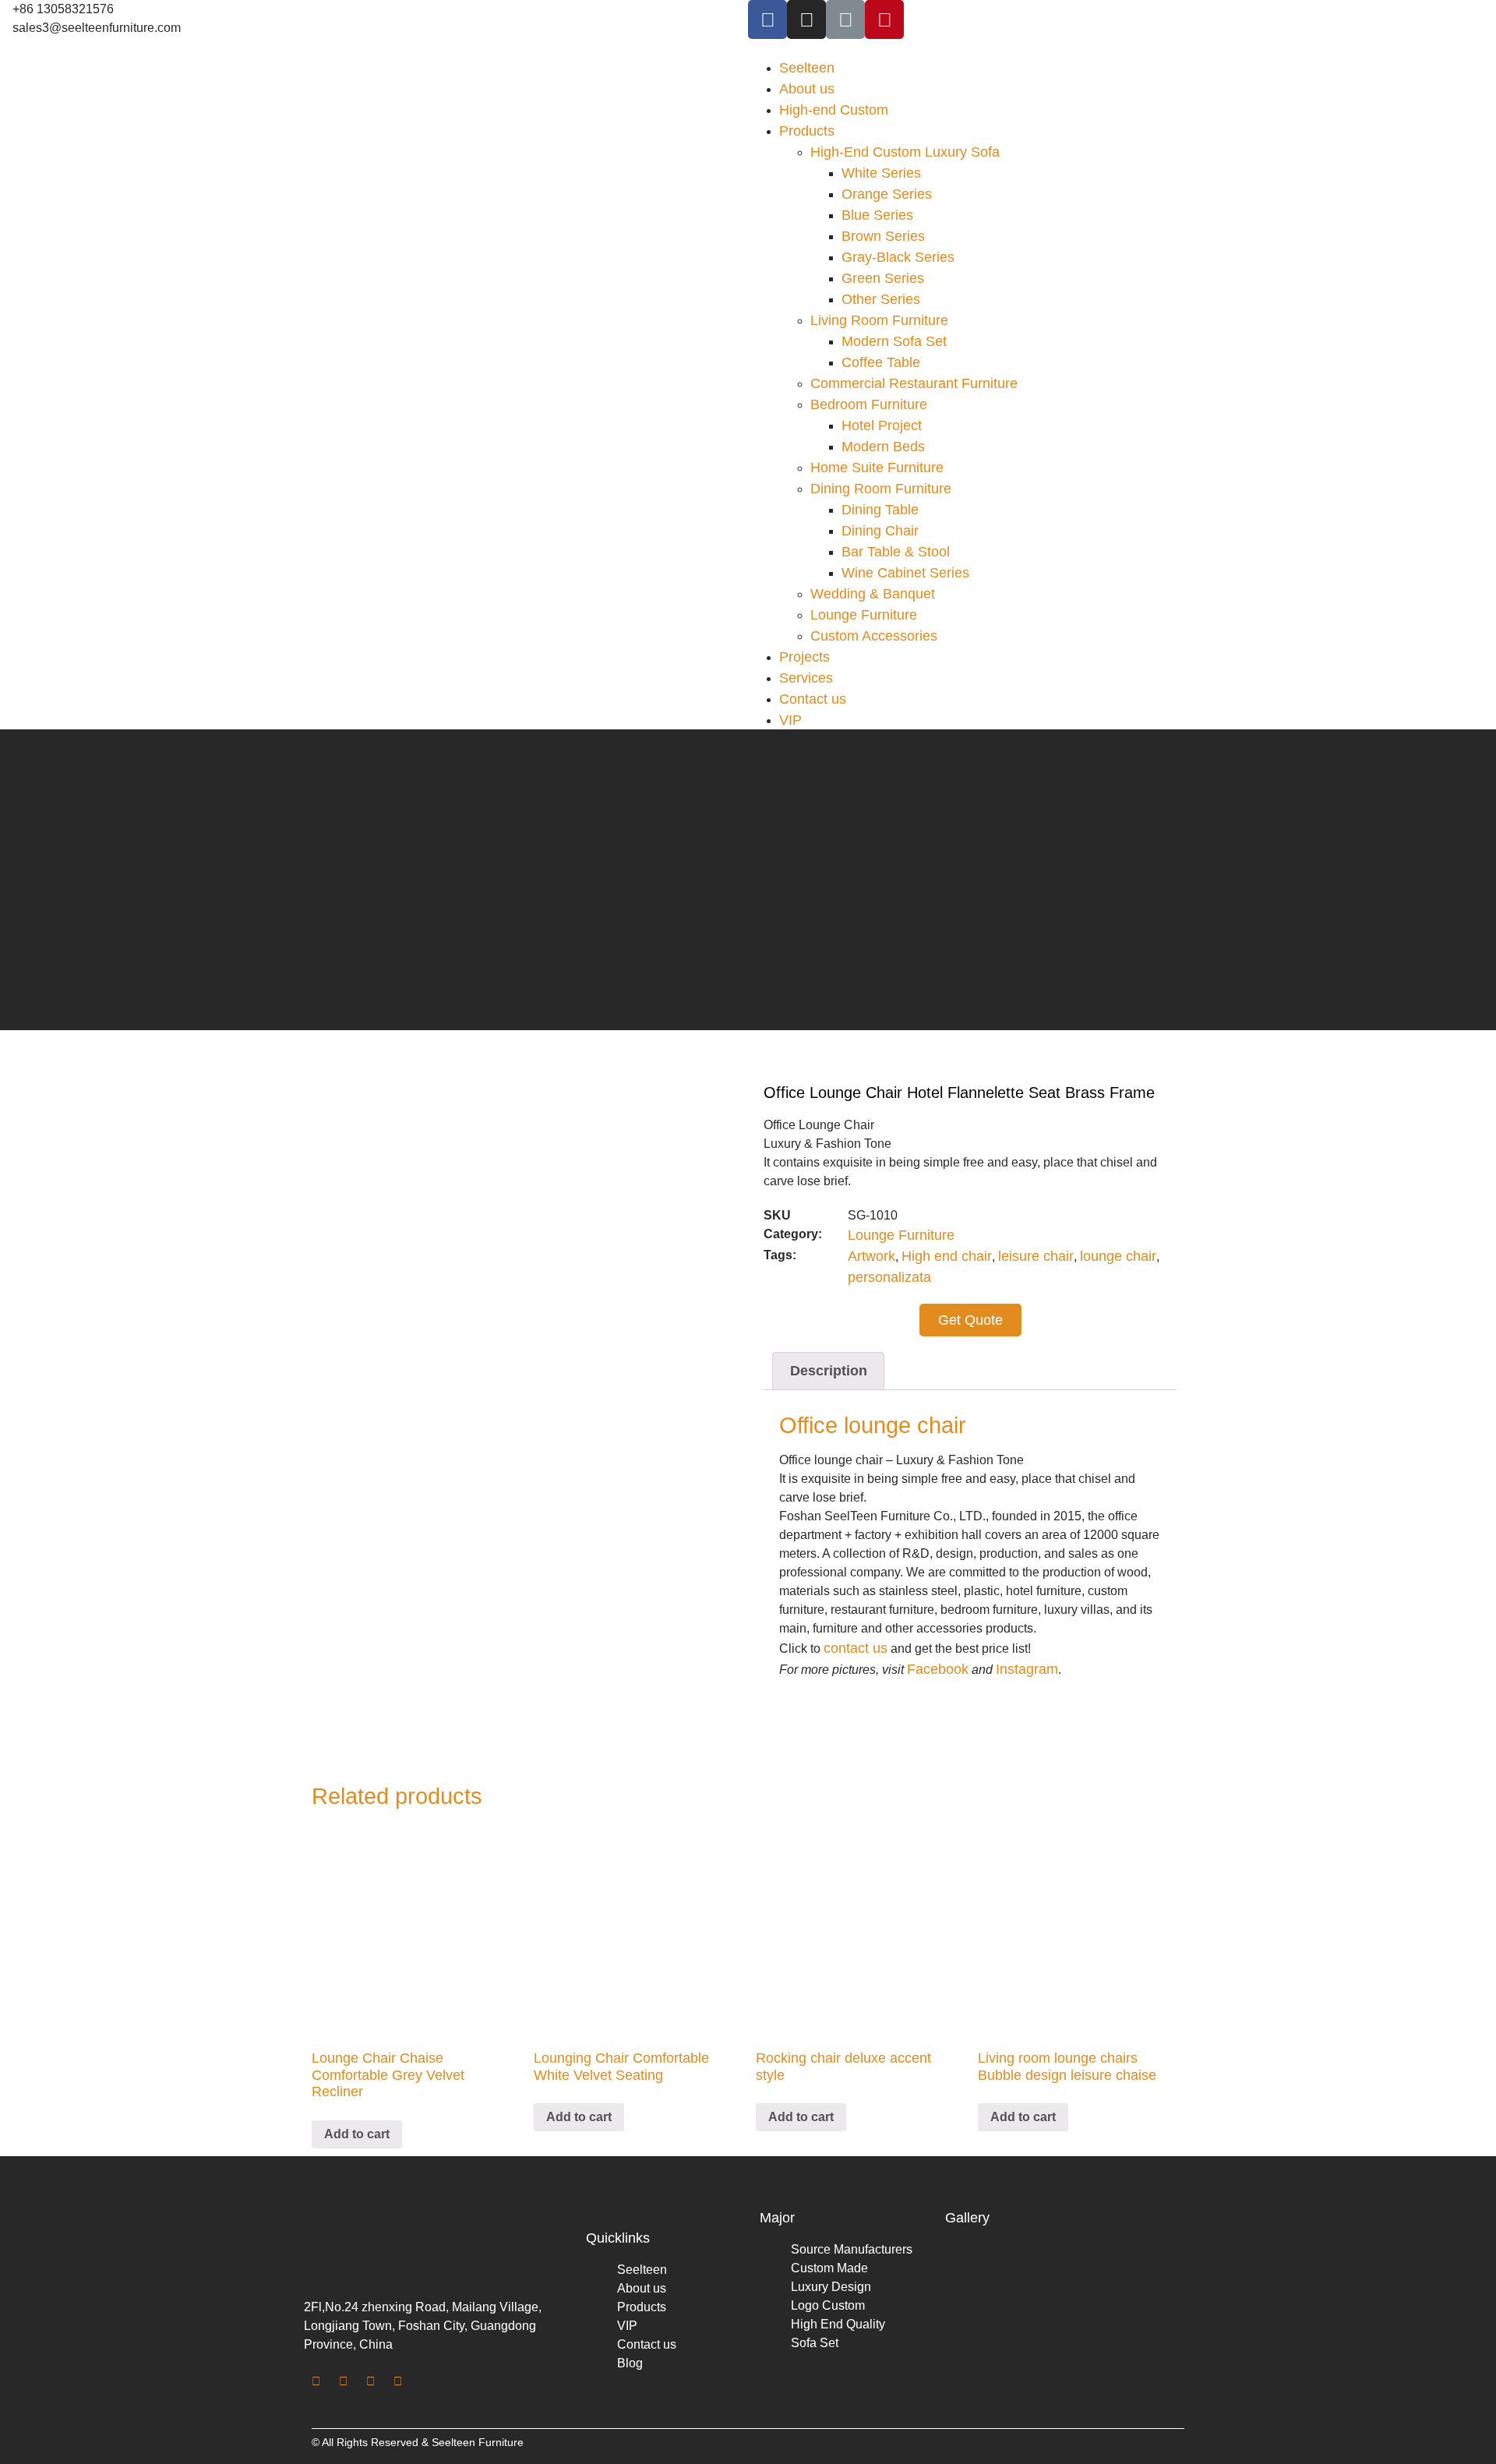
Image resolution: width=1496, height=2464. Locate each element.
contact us (856, 1648)
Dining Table (880, 510)
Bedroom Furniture (869, 404)
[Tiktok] (845, 19)
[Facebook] (767, 19)
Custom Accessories (874, 636)
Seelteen (807, 68)
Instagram (1027, 1669)
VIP (790, 720)
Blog (630, 2363)
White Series (881, 173)
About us (807, 89)
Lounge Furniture (864, 615)
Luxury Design (831, 2287)
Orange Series (887, 194)
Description (829, 1371)
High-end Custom (834, 110)
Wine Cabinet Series (905, 573)
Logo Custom (828, 2305)
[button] (1122, 48)
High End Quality (838, 2324)
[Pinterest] (884, 19)
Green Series (883, 278)
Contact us (813, 699)
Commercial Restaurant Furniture (914, 383)
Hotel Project (882, 425)
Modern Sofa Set (894, 341)
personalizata (889, 1277)
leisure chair (1036, 1256)
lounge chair (1118, 1256)
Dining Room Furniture (881, 489)
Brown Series (883, 236)
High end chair (947, 1256)
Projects (804, 657)
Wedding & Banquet (873, 594)
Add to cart (357, 2134)
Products (807, 131)
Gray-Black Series (898, 257)
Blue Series (877, 215)
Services (806, 678)
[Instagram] (806, 19)
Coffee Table (881, 362)
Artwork (871, 1256)
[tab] (828, 1371)
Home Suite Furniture (877, 468)
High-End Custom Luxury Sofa (905, 152)
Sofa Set (815, 2343)
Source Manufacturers (852, 2249)
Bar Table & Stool (896, 552)
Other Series (881, 299)
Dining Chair (880, 531)
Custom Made (829, 2268)
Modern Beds (883, 447)
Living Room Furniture (879, 320)
